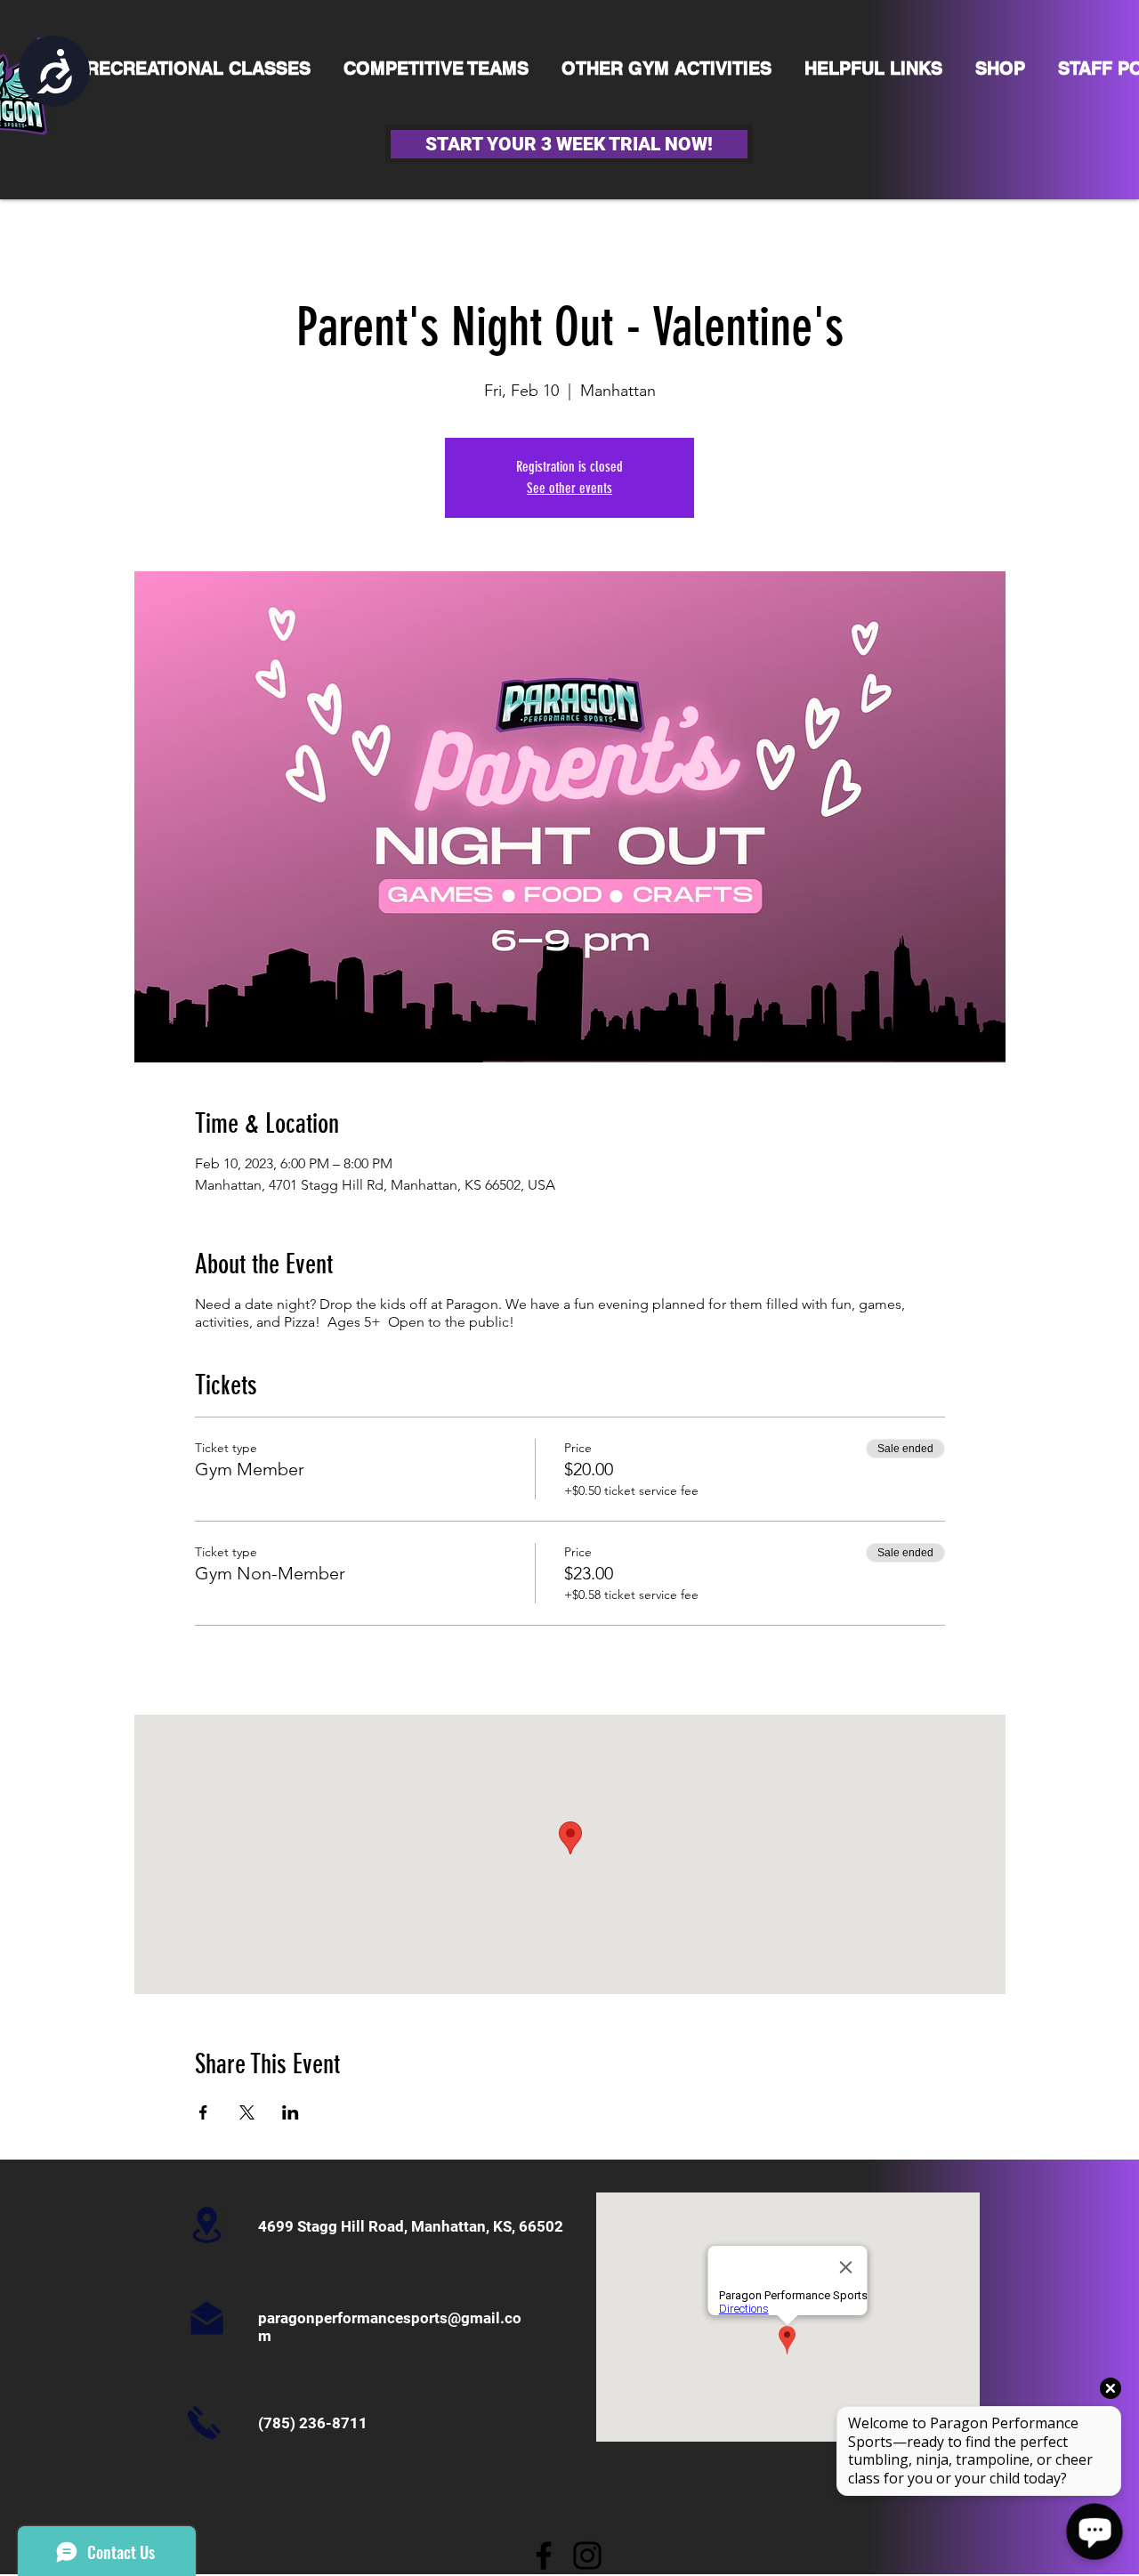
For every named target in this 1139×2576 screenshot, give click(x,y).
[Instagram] (587, 2556)
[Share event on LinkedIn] (291, 2112)
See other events (569, 488)
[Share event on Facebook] (203, 2112)
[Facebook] (544, 2556)
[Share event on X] (247, 2112)
